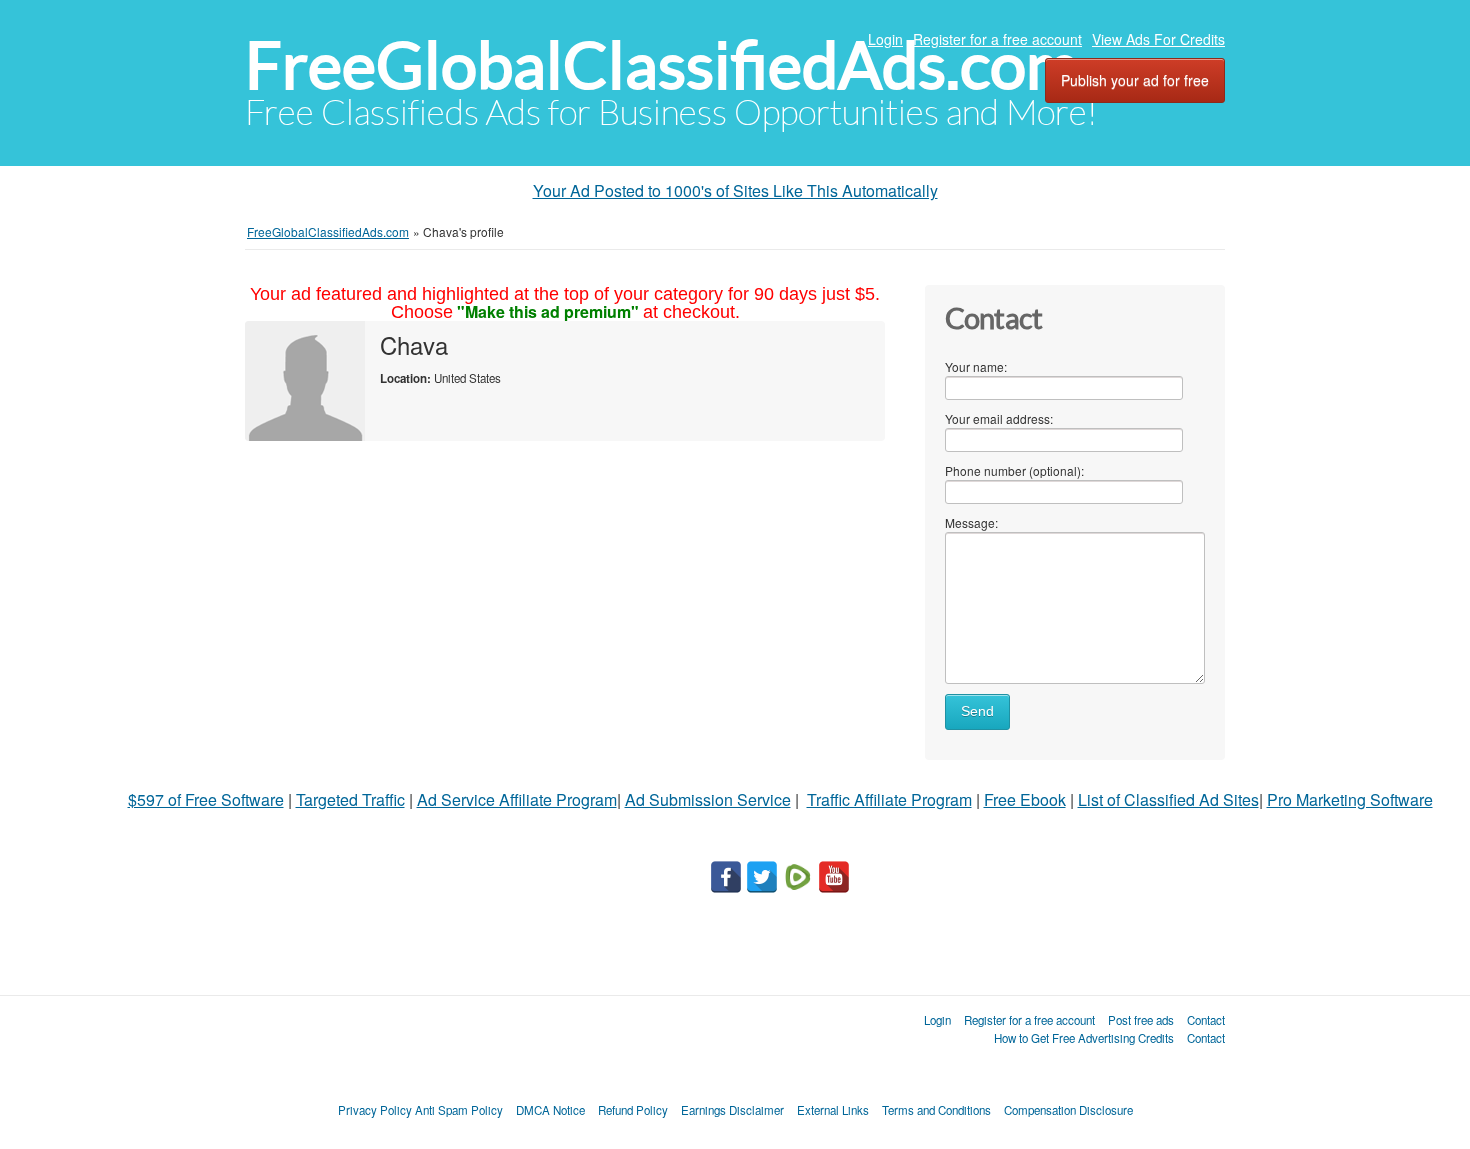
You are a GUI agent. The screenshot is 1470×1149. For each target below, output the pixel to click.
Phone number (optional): (1014, 470)
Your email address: (999, 418)
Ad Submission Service (708, 799)
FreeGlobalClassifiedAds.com (662, 65)
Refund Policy (633, 1110)
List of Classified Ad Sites (1168, 799)
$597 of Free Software (206, 799)
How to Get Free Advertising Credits (1084, 1038)
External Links (833, 1110)
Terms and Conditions (936, 1110)
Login (885, 39)
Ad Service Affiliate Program (517, 799)
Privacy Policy (375, 1110)
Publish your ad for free (1135, 80)
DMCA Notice (550, 1110)
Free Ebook (1025, 799)
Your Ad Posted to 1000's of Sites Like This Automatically (735, 190)
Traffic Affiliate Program (889, 799)
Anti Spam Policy (459, 1110)
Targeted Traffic (350, 799)
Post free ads (1141, 1020)
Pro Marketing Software (1350, 799)
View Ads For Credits (1158, 39)
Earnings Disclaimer (732, 1110)
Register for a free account (997, 39)
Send (977, 711)
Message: (971, 522)
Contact (1206, 1020)
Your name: (976, 366)
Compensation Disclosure (1068, 1110)
